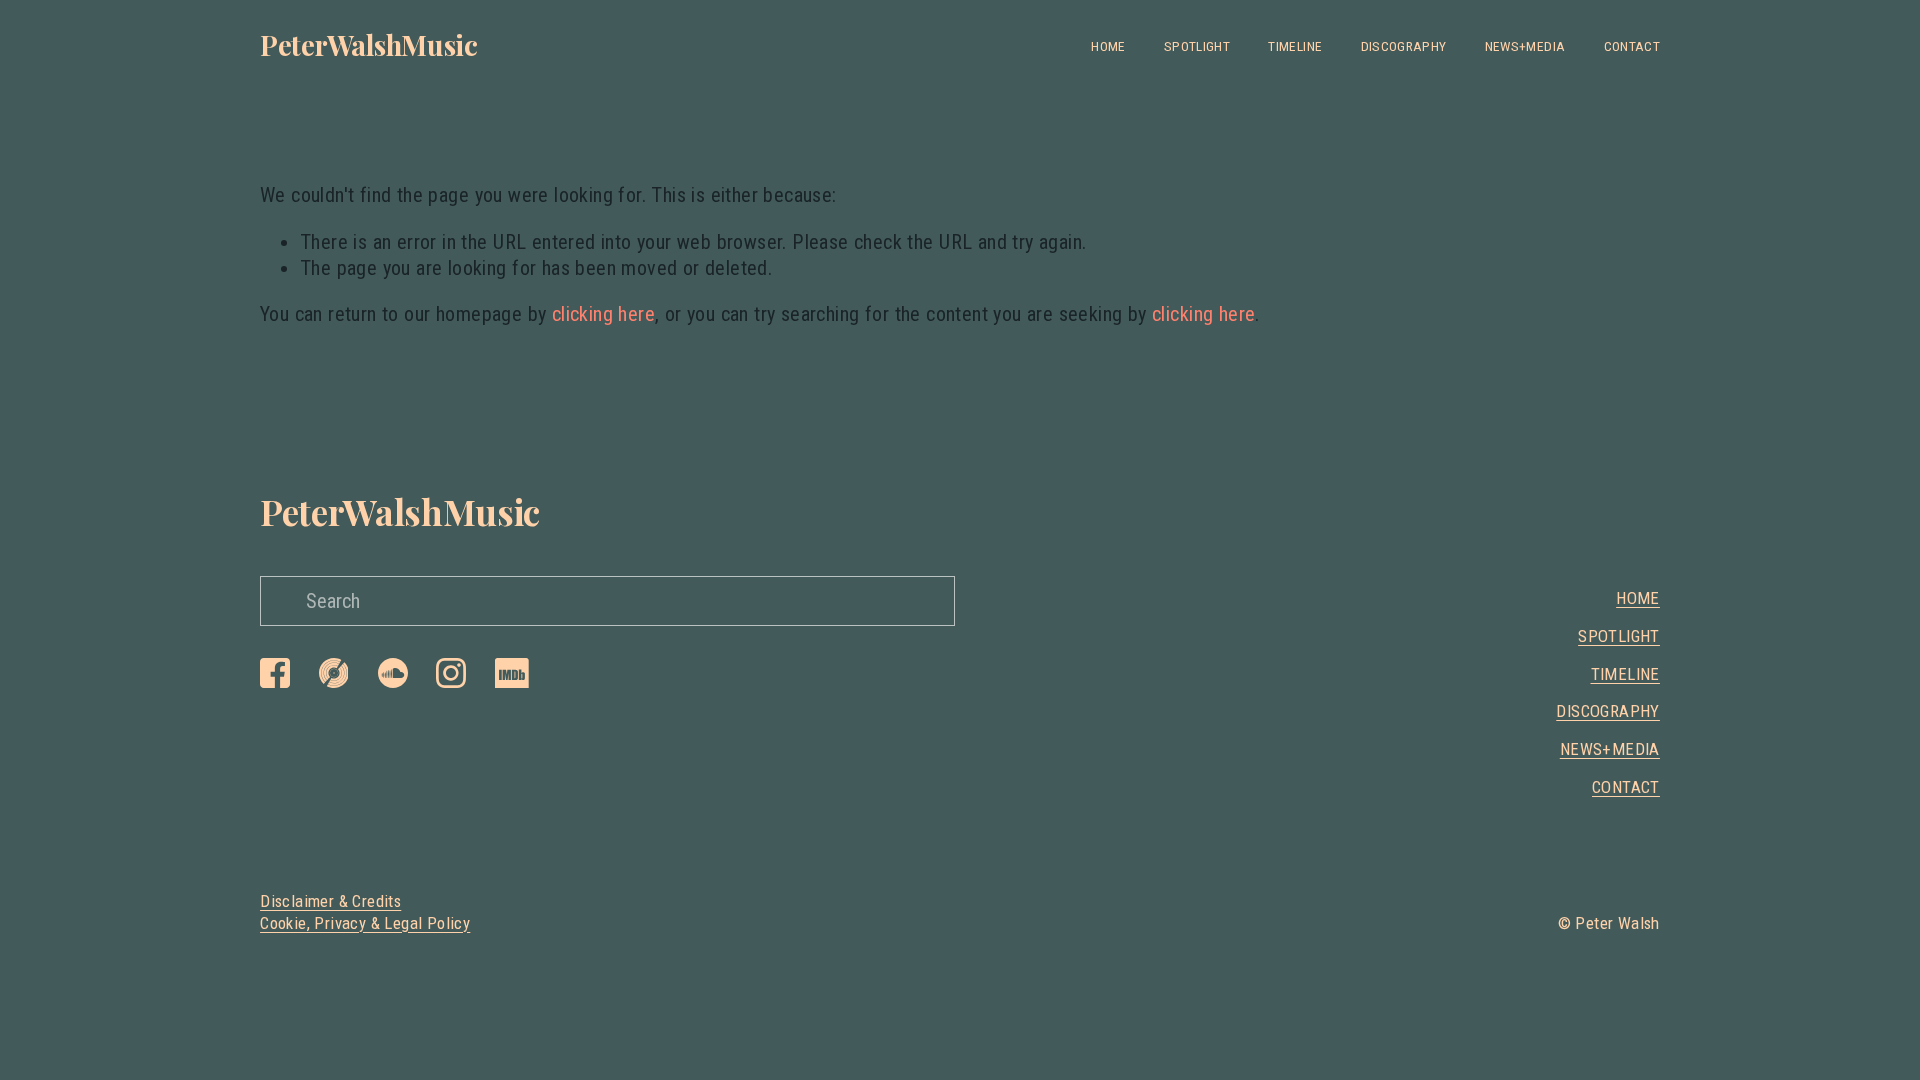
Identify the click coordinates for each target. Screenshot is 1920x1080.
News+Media (1525, 46)
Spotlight (1197, 46)
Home (1108, 46)
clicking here (603, 314)
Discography (1404, 46)
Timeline (1295, 46)
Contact (1632, 46)
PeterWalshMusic (369, 44)
